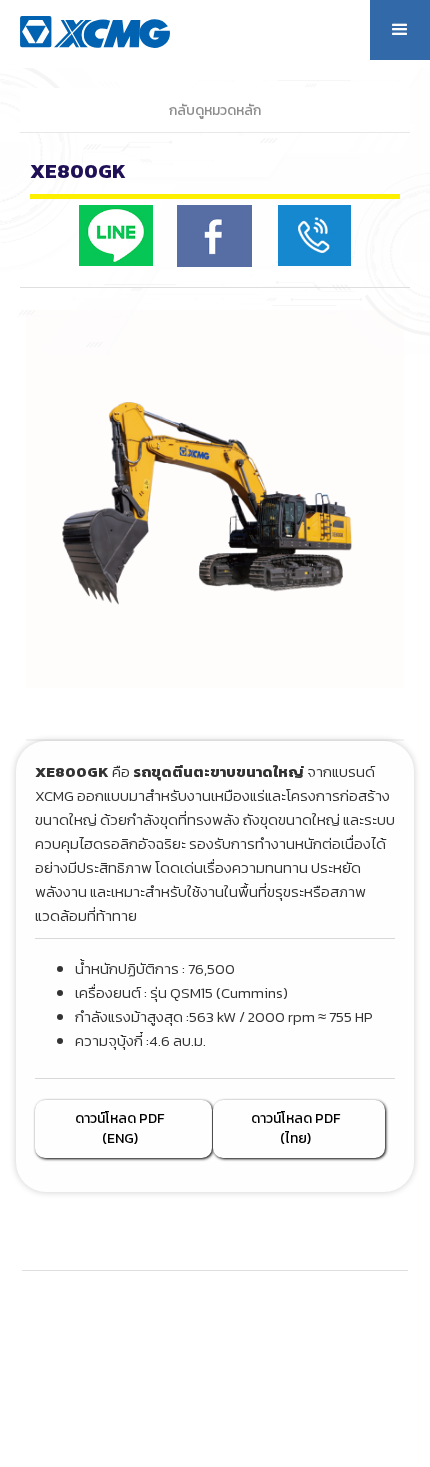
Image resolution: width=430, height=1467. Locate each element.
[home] (116, 29)
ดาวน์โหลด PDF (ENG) (119, 1128)
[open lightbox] (215, 499)
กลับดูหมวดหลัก (215, 110)
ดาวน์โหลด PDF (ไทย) (295, 1128)
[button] (400, 30)
